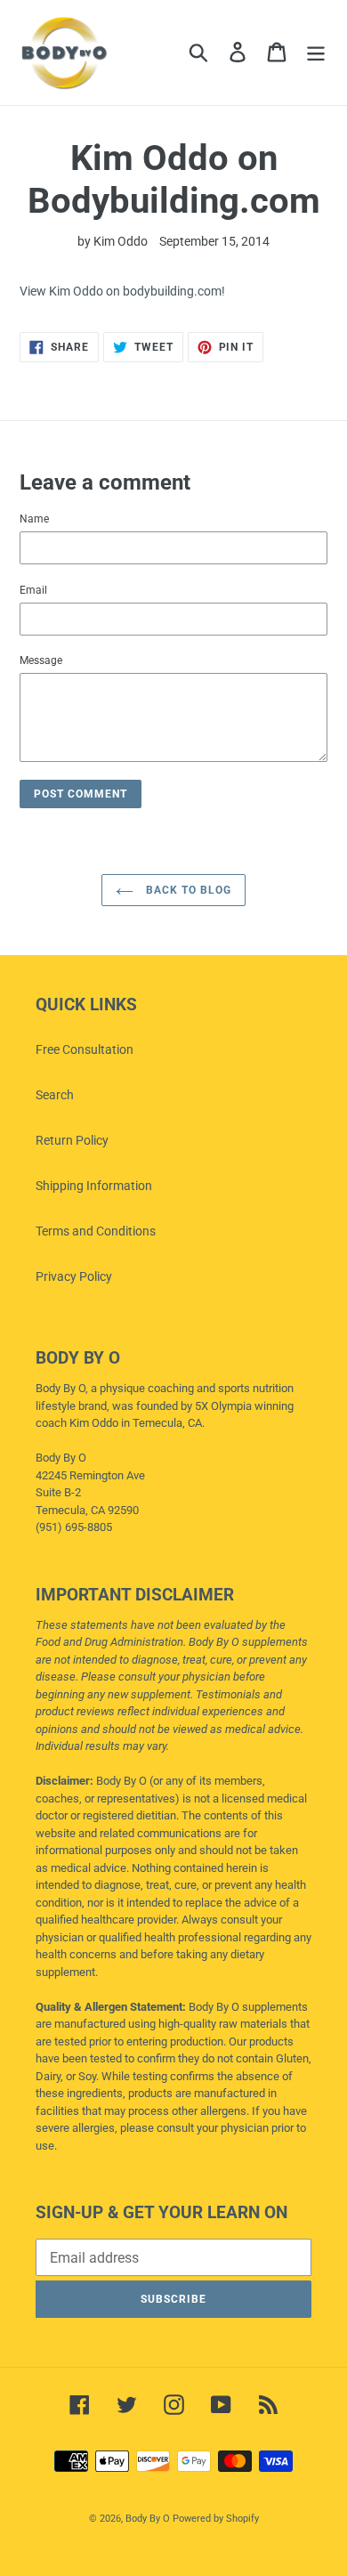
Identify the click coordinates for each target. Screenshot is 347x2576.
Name (34, 519)
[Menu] (316, 52)
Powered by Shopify (216, 2519)
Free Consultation (85, 1049)
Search (55, 1095)
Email (33, 590)
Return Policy (72, 1140)
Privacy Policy (74, 1276)
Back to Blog (186, 890)
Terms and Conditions (96, 1231)
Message (41, 660)
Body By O (148, 2519)
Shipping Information (94, 1186)
